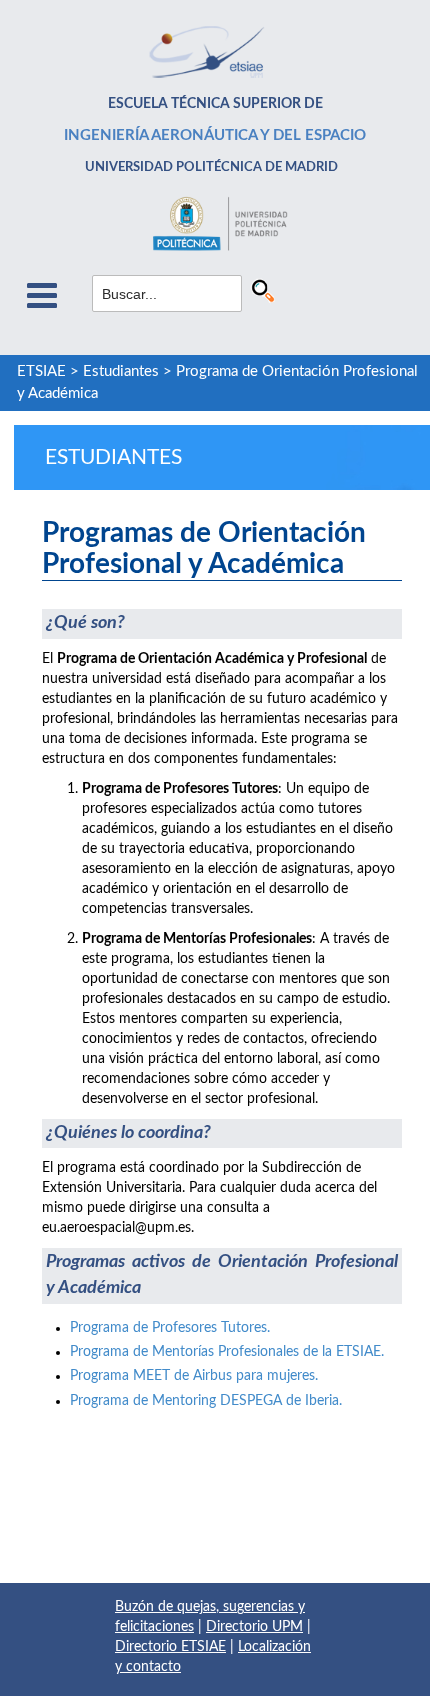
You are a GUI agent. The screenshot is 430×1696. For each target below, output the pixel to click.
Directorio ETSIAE (170, 1647)
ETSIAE (41, 371)
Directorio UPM (254, 1627)
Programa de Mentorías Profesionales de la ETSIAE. (227, 1352)
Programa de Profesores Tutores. (170, 1328)
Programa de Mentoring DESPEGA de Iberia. (206, 1401)
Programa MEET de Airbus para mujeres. (194, 1376)
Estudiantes (121, 371)
